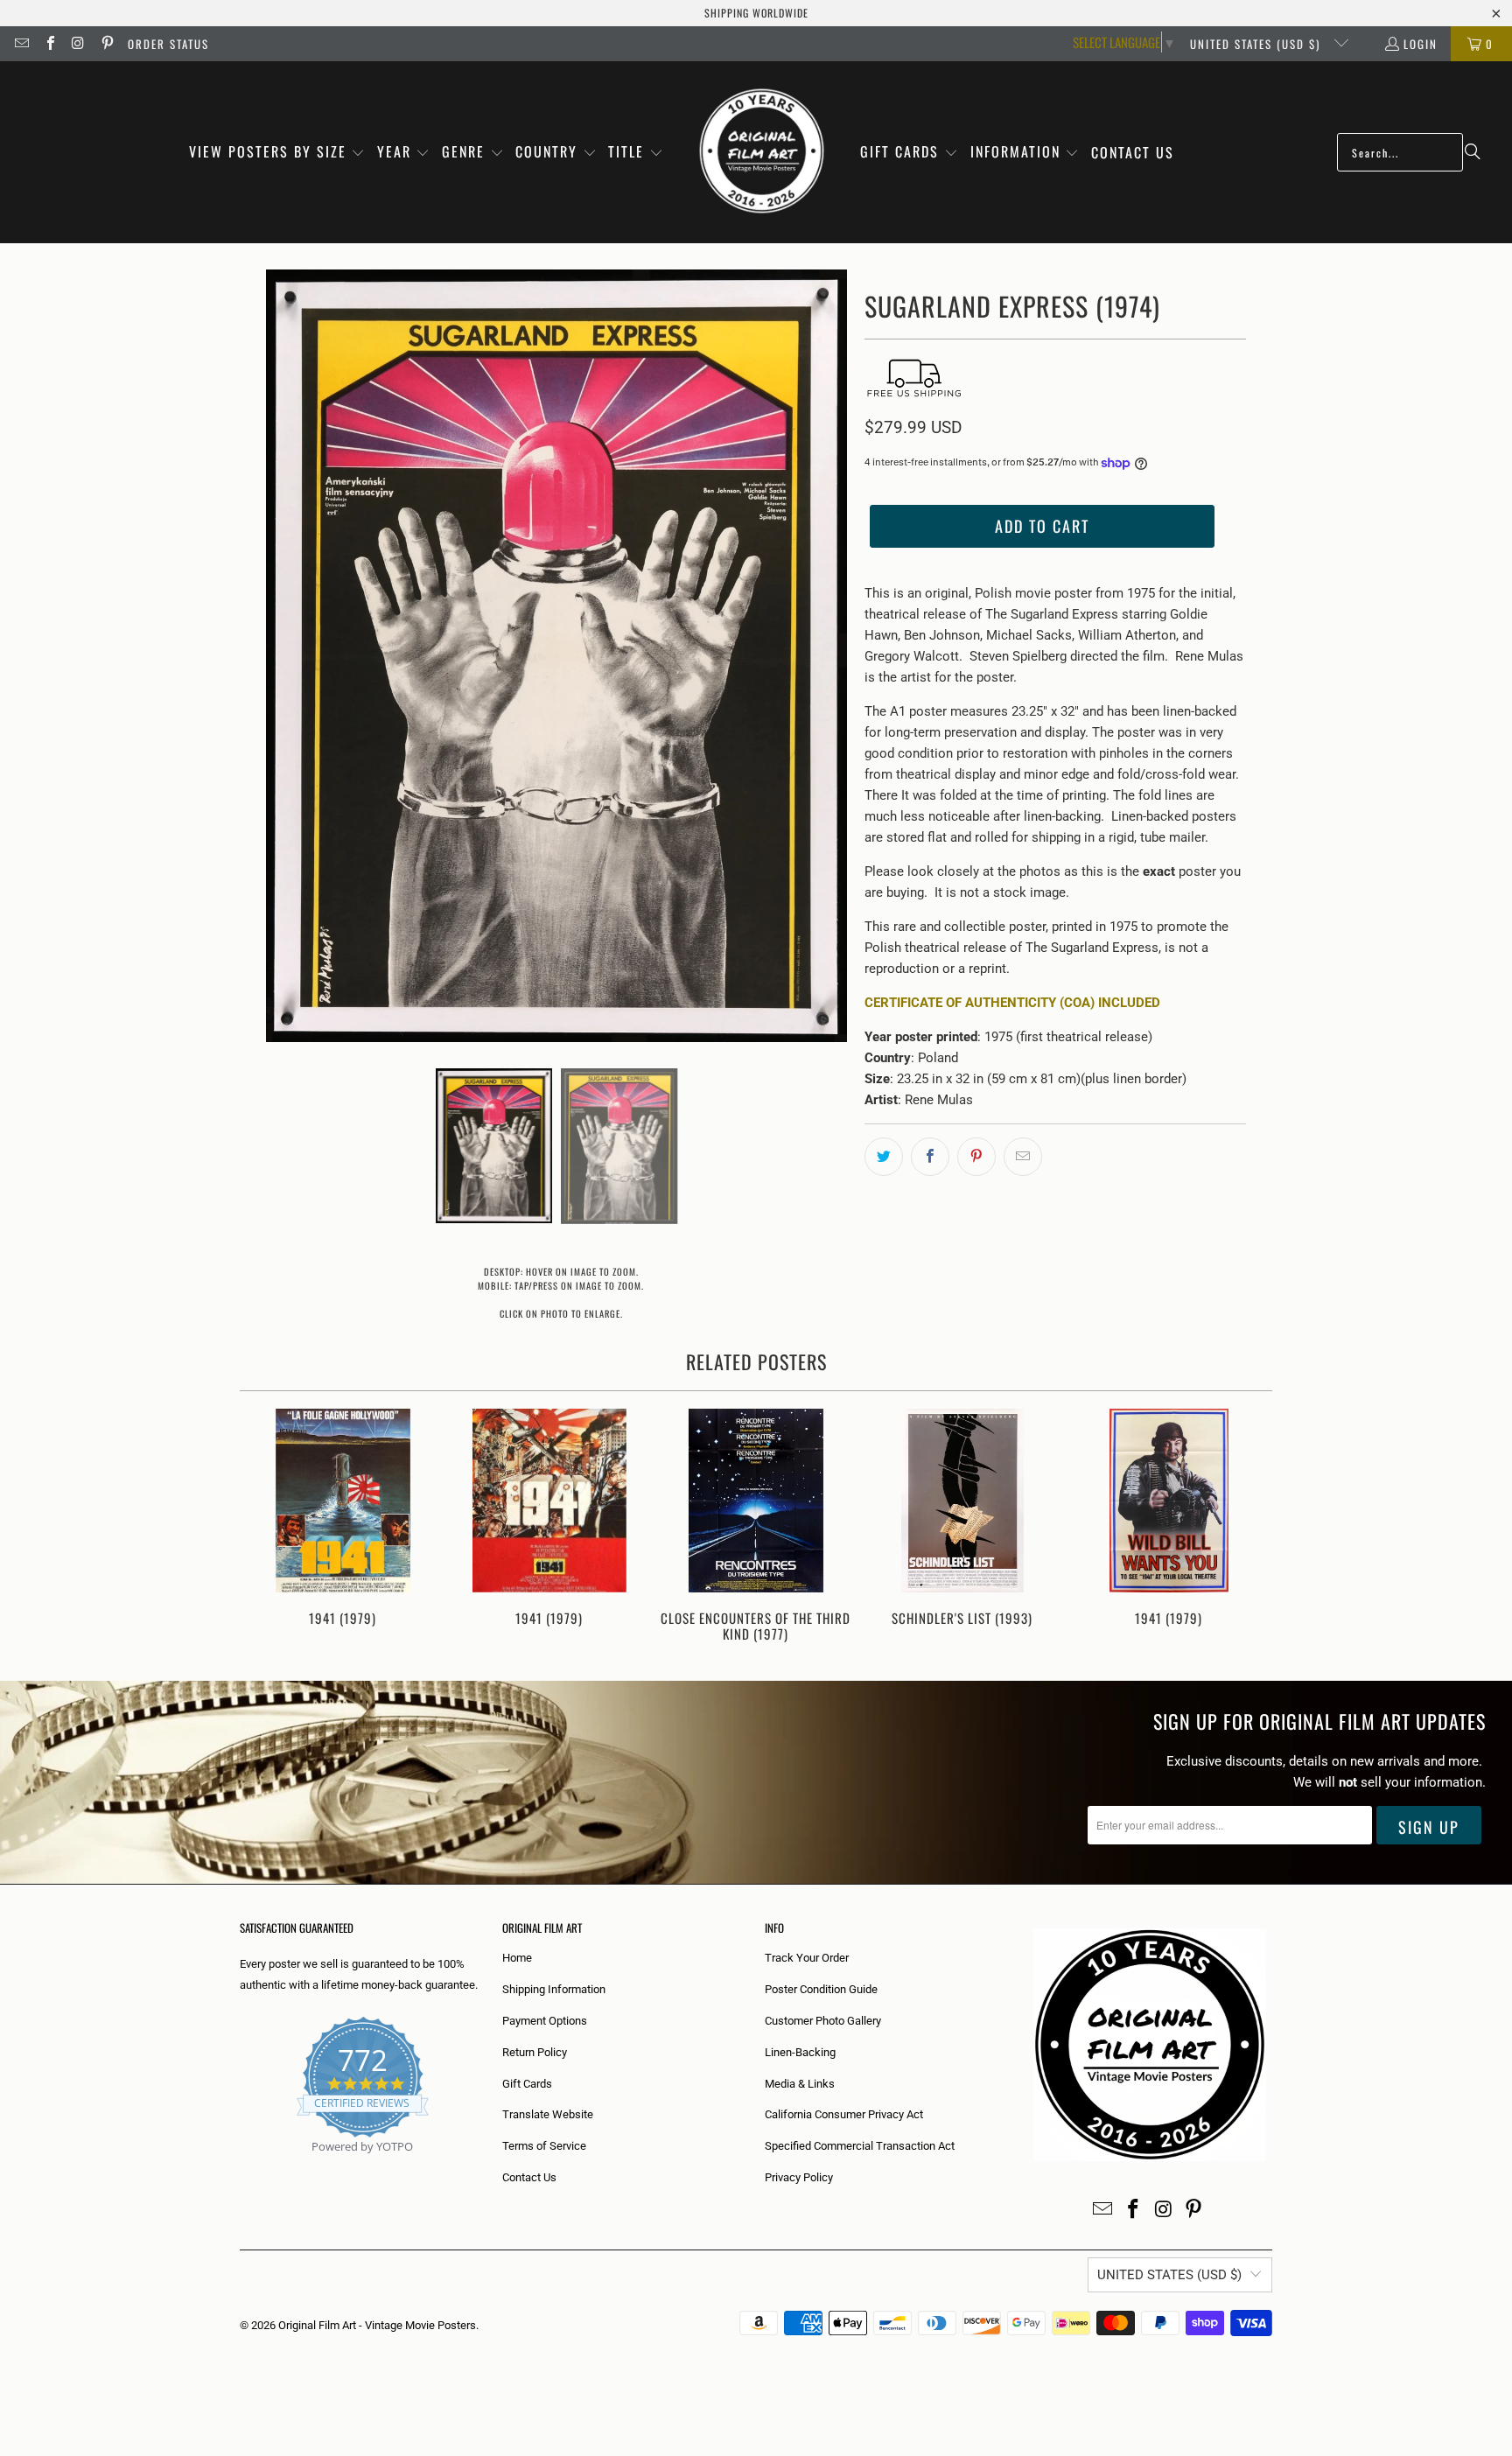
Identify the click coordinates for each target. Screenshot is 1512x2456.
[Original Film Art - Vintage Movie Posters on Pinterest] (106, 44)
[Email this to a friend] (1023, 1157)
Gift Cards (527, 2084)
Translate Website (548, 2114)
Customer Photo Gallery (823, 2021)
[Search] (1473, 152)
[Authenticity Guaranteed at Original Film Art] (241, 2167)
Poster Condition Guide (821, 1989)
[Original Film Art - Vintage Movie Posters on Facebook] (49, 44)
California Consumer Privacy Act (844, 2114)
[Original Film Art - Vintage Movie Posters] (762, 152)
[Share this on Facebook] (930, 1157)
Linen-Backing (800, 2052)
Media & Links (800, 2084)
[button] (277, 153)
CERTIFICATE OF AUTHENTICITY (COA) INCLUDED (1012, 1003)
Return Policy (535, 2052)
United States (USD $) (1257, 44)
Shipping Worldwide (756, 13)
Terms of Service (544, 2146)
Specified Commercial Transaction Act (860, 2146)
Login (1421, 44)
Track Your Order (807, 1958)
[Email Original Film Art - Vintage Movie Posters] (21, 44)
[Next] (1247, 1527)
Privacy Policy (799, 2177)
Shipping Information (554, 1989)
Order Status (168, 44)
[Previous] (265, 1527)
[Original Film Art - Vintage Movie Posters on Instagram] (78, 44)
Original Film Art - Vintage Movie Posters (377, 2325)
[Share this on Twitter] (884, 1157)
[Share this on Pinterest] (976, 1157)
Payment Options (545, 2021)
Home (517, 1958)
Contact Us (529, 2177)
